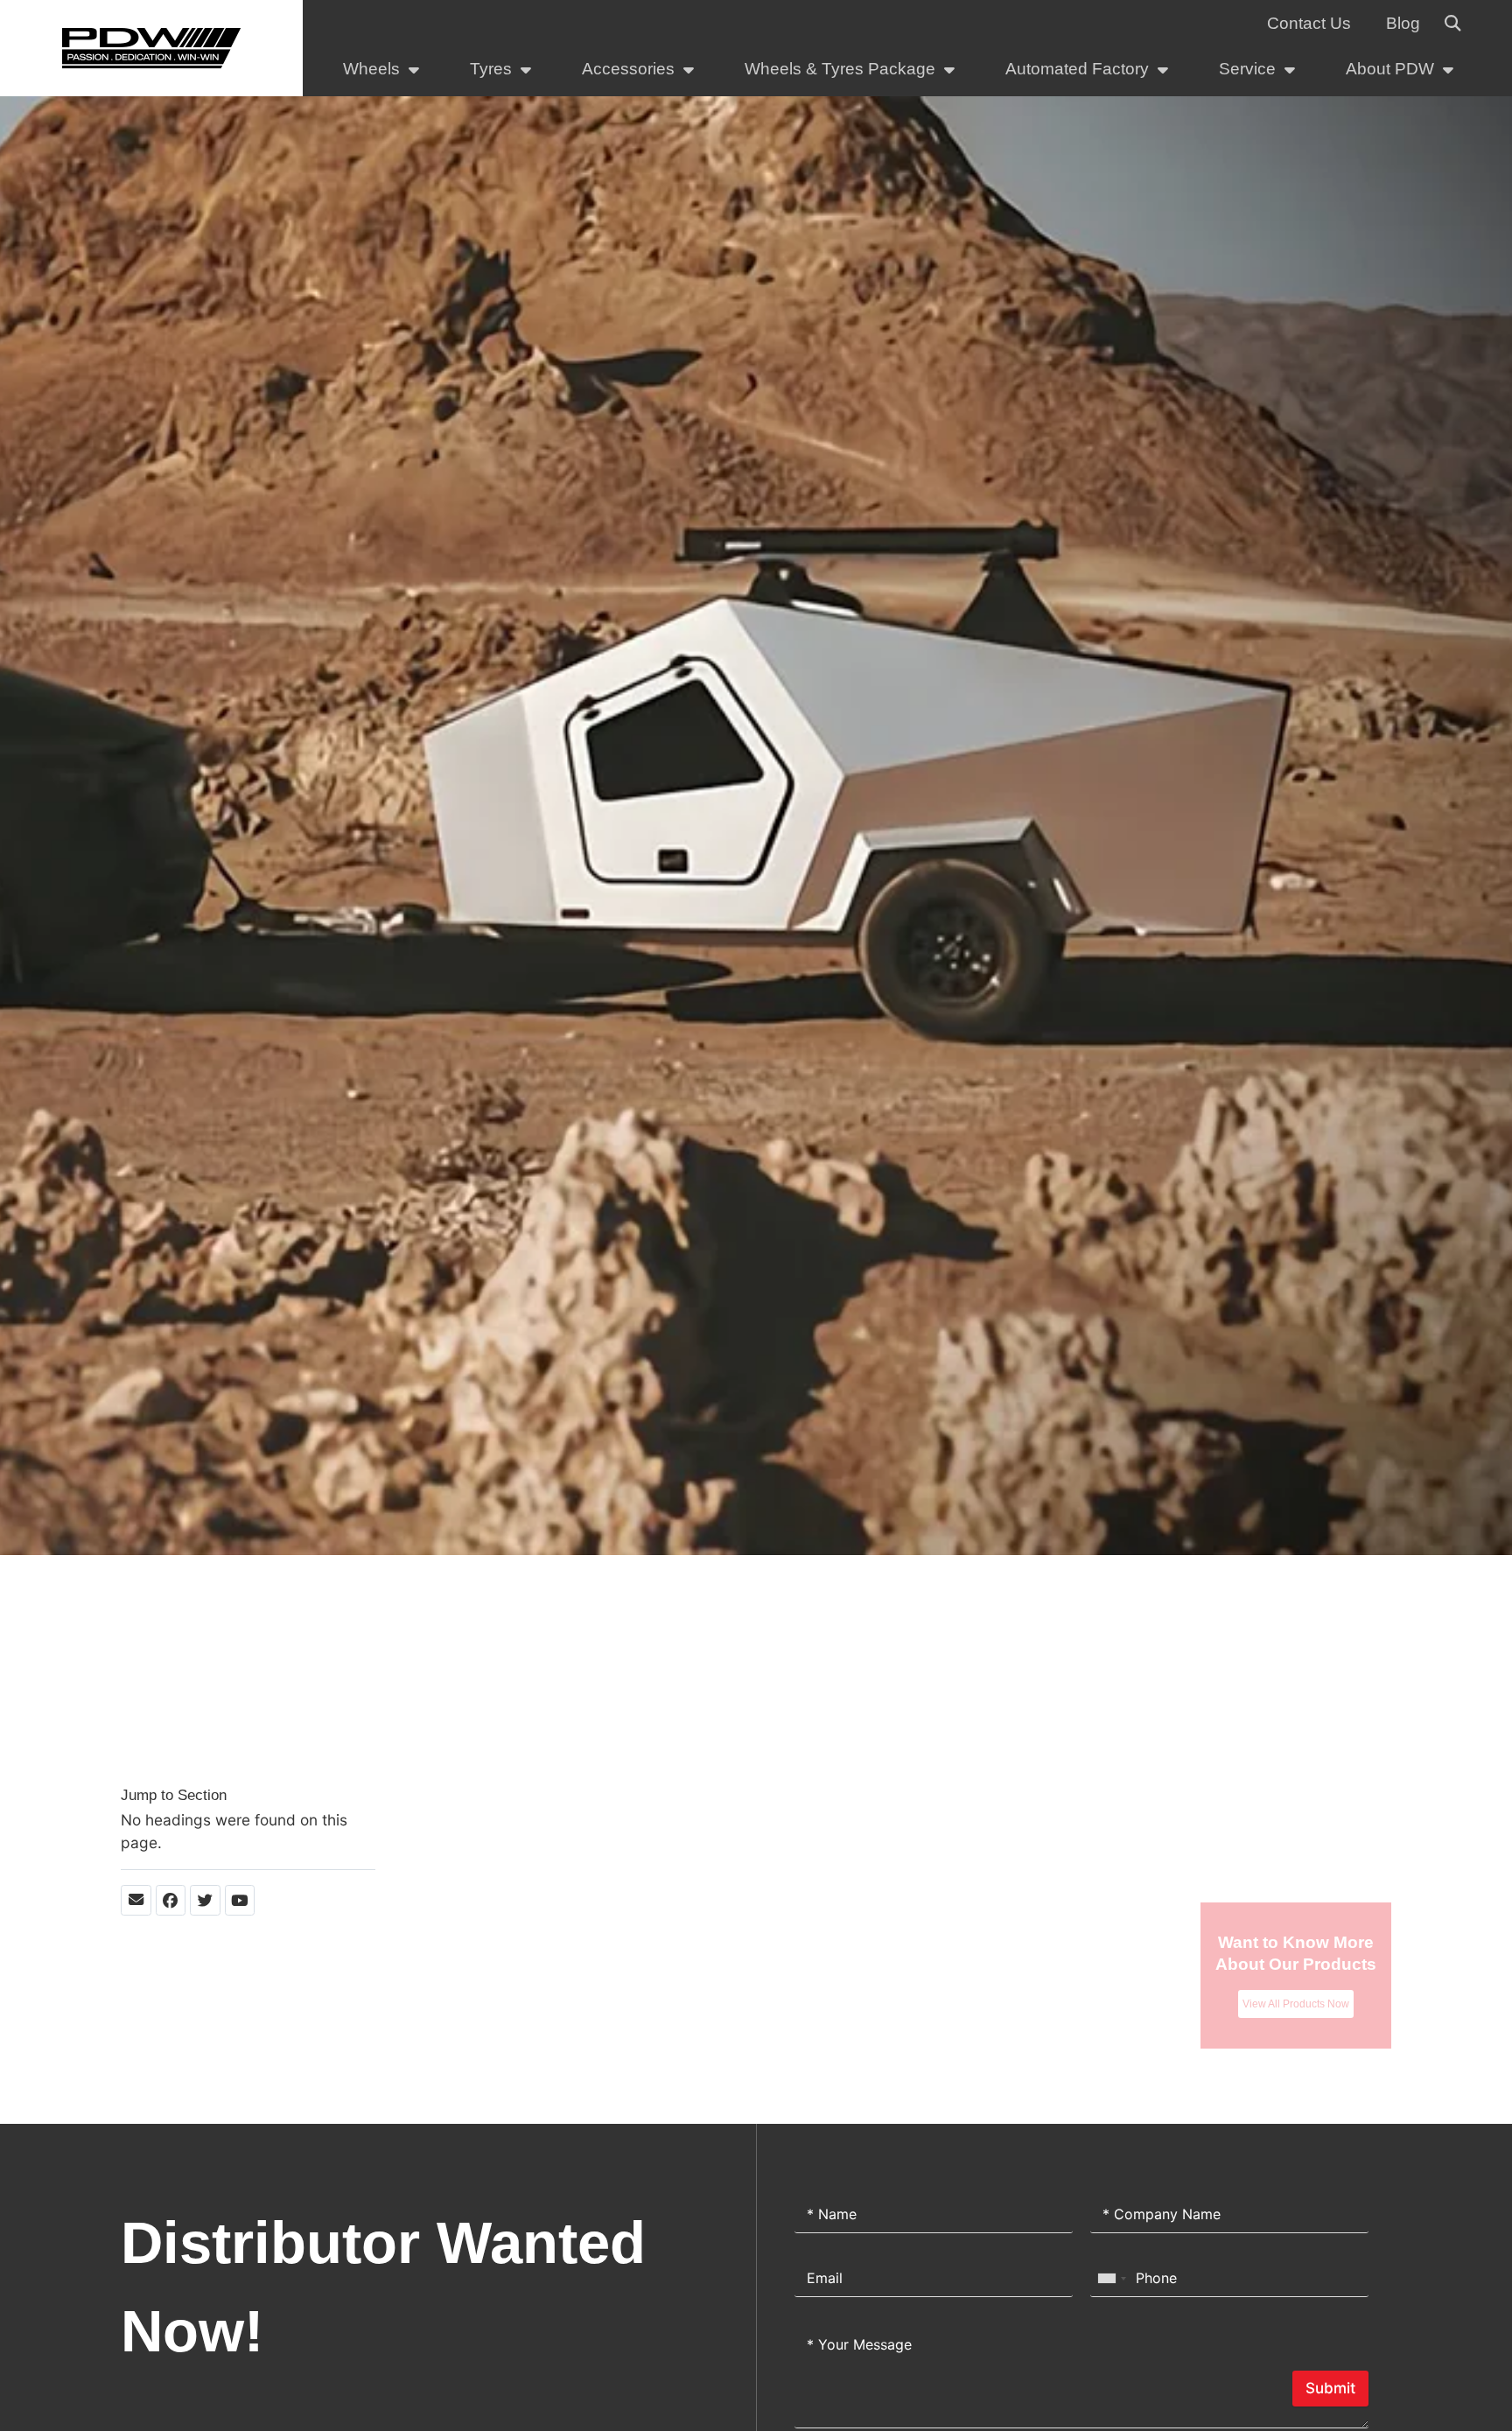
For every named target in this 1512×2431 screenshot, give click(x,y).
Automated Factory (1077, 69)
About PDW (1390, 69)
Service (1247, 69)
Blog (1403, 23)
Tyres (491, 69)
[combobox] (1111, 2278)
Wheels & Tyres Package (840, 69)
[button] (1452, 24)
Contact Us (1309, 23)
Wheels (371, 69)
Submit (1330, 2388)
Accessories (628, 69)
